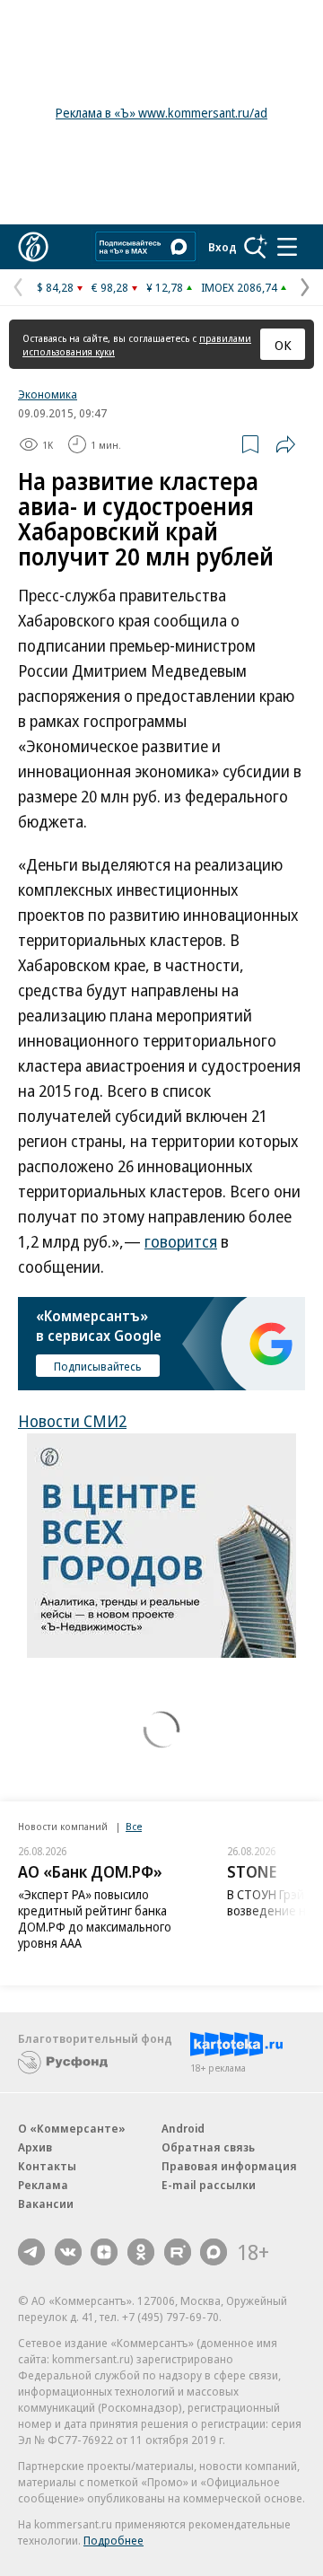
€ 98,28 (110, 287)
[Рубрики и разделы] (287, 247)
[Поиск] (256, 247)
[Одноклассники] (141, 2252)
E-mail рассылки (209, 2185)
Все (134, 1826)
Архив (35, 2147)
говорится (181, 1241)
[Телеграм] (31, 2252)
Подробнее (113, 2540)
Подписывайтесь (98, 1366)
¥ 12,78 (165, 287)
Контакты (47, 2166)
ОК (283, 345)
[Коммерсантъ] (33, 247)
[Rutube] (178, 2252)
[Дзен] (104, 2252)
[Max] (214, 2252)
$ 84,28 (55, 287)
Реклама (43, 2185)
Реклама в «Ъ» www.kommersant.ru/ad (161, 113)
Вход (223, 247)
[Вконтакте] (68, 2252)
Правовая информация (229, 2166)
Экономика (48, 394)
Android (183, 2128)
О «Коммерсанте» (72, 2128)
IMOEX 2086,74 (239, 287)
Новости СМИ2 (72, 1421)
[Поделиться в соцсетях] (285, 444)
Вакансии (46, 2204)
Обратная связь (208, 2147)
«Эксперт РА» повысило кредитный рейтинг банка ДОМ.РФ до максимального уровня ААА (95, 1919)
